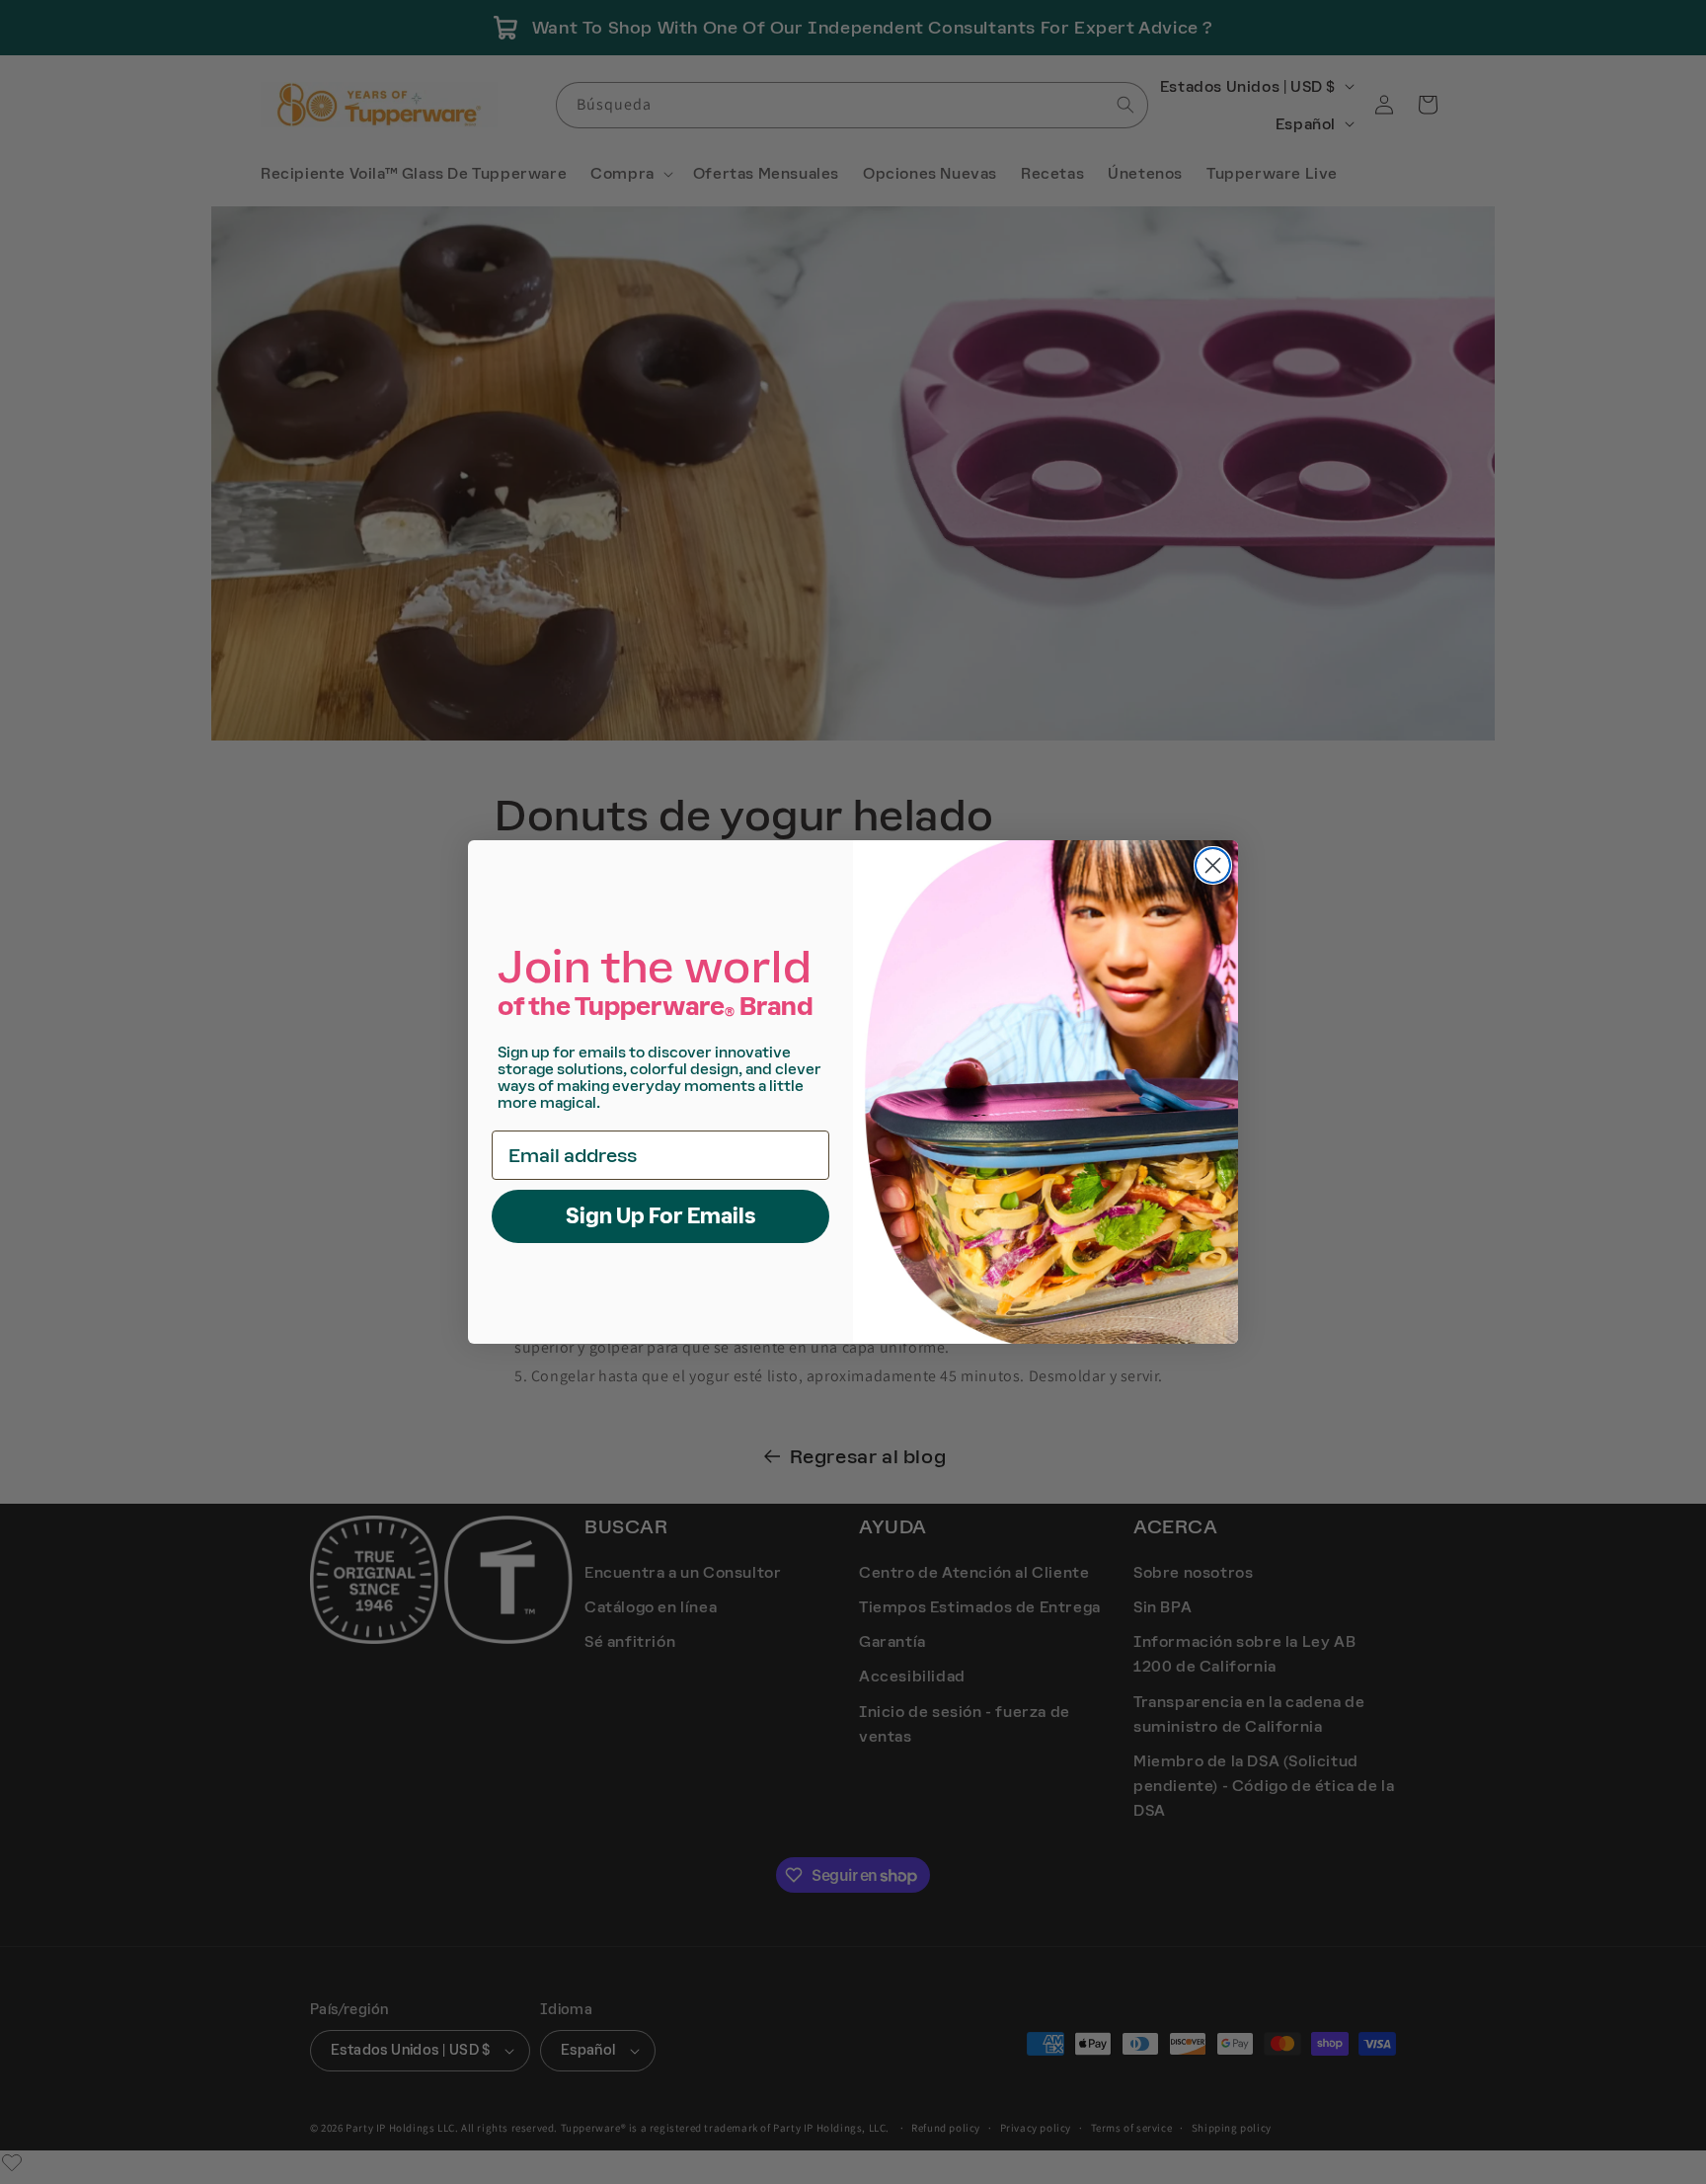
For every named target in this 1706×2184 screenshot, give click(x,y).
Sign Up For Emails (661, 1216)
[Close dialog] (1213, 865)
